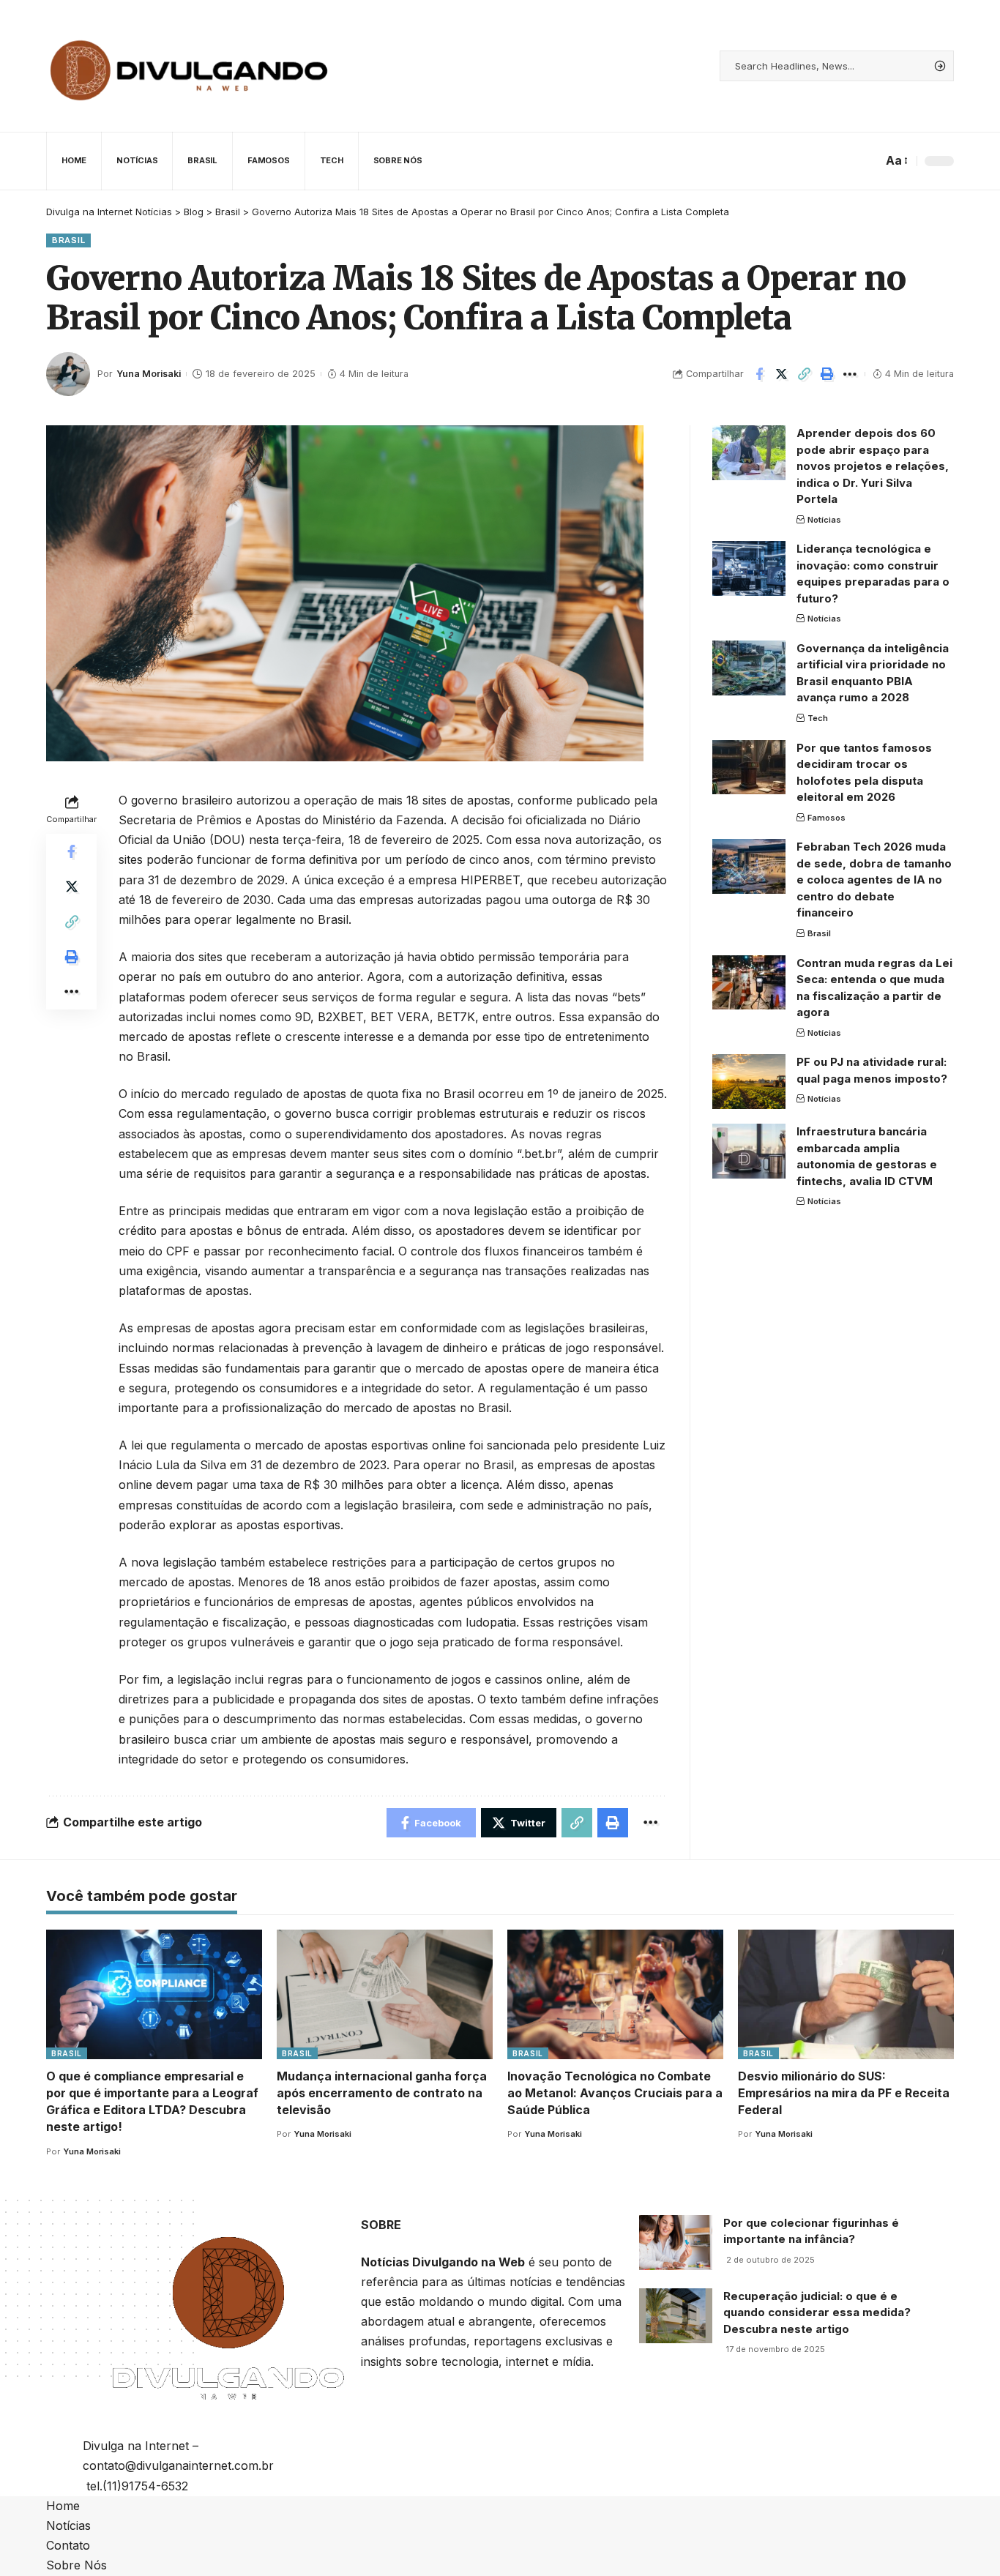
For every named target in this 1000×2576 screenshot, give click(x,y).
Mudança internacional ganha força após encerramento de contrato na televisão (382, 2093)
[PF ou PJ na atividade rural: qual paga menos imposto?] (749, 1082)
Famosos (827, 817)
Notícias (824, 519)
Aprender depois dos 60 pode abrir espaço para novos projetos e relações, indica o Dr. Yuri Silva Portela (873, 466)
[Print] (827, 374)
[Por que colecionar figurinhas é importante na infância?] (676, 2243)
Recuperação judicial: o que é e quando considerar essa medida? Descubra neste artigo (817, 2312)
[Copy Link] (805, 374)
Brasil (68, 240)
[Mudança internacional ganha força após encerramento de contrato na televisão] (385, 1994)
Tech (818, 718)
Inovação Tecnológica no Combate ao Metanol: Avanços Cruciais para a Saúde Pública (615, 2093)
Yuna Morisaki (149, 374)
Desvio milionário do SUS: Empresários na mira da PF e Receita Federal (844, 2093)
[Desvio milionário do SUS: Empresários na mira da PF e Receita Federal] (846, 1994)
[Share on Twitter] (782, 374)
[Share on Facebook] (759, 374)
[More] (850, 374)
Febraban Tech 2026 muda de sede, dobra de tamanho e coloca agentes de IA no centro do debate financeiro (874, 880)
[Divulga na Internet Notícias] (190, 66)
